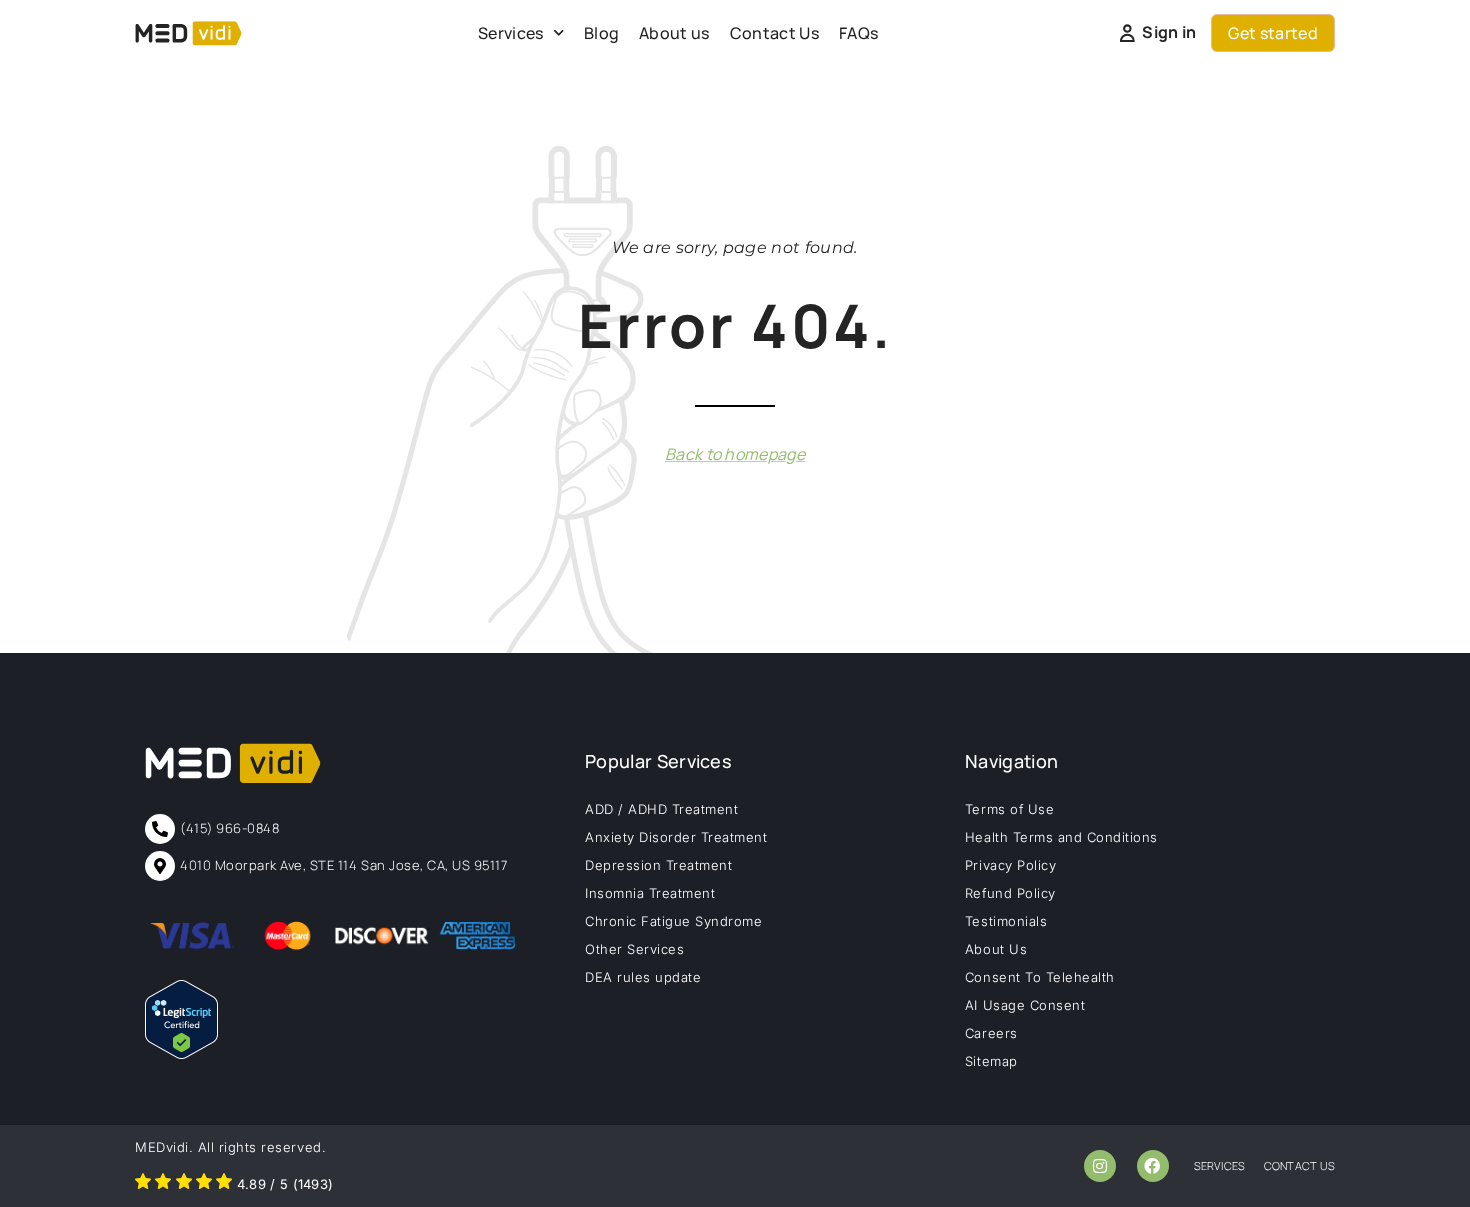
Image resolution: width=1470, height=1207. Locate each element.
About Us (996, 949)
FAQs (858, 33)
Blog (601, 33)
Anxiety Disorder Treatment (676, 837)
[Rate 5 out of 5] (224, 1184)
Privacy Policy (1010, 865)
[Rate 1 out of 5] (143, 1184)
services (1220, 1165)
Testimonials (1006, 921)
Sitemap (991, 1061)
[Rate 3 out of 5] (184, 1184)
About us (674, 33)
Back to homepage (735, 454)
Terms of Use (1009, 809)
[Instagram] (1100, 1166)
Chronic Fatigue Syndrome (673, 921)
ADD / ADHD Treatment (661, 809)
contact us (1299, 1165)
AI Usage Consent (1025, 1005)
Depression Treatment (658, 865)
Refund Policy (1010, 893)
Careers (991, 1033)
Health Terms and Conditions (1061, 837)
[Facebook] (1153, 1166)
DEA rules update (643, 977)
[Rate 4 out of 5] (204, 1184)
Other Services (634, 949)
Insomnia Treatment (650, 893)
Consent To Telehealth (1040, 977)
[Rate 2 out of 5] (163, 1184)
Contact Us (774, 33)
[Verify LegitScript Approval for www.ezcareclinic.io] (181, 1053)
